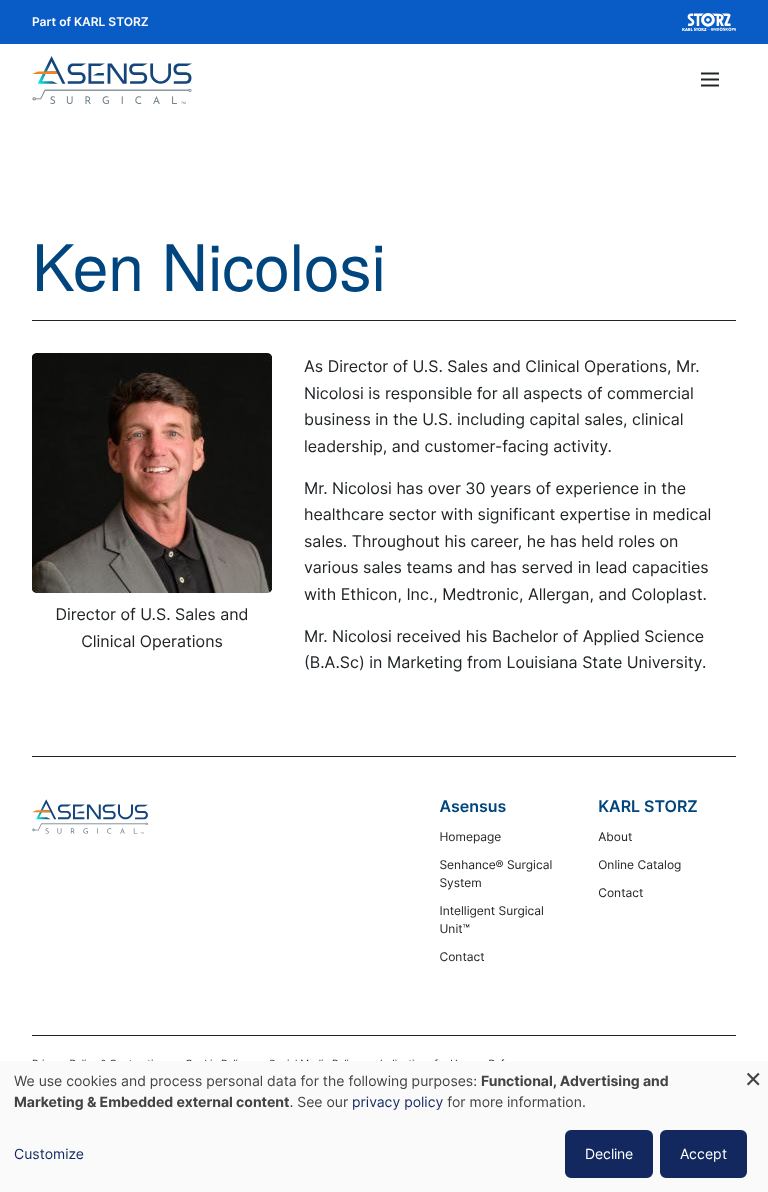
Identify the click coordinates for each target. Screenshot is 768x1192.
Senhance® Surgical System (495, 873)
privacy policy (397, 1102)
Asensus (472, 806)
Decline (609, 1153)
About (615, 836)
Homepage (470, 836)
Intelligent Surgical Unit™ (491, 919)
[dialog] (384, 1126)
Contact (461, 956)
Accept (703, 1153)
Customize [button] (49, 1154)
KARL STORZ (648, 806)
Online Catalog (639, 864)
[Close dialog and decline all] (753, 1073)
